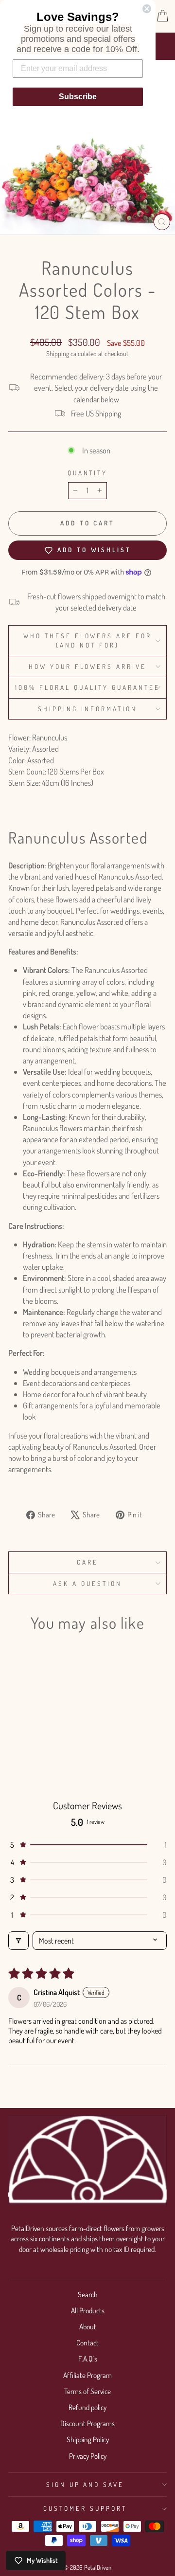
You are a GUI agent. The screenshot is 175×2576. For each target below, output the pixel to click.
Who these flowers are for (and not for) (87, 640)
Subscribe (78, 97)
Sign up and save (85, 2484)
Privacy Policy (88, 2456)
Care (87, 1562)
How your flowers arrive (87, 666)
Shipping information (87, 709)
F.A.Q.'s (88, 2359)
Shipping (58, 353)
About (88, 2326)
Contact (87, 2342)
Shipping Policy (88, 2439)
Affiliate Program (87, 2375)
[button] (87, 1845)
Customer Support (85, 2508)
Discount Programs (87, 2423)
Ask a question (87, 1583)
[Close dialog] (147, 9)
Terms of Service (87, 2391)
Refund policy (87, 2407)
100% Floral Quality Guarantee (87, 687)
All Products (88, 2310)
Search (88, 2294)
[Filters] (18, 1941)
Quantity (88, 473)
